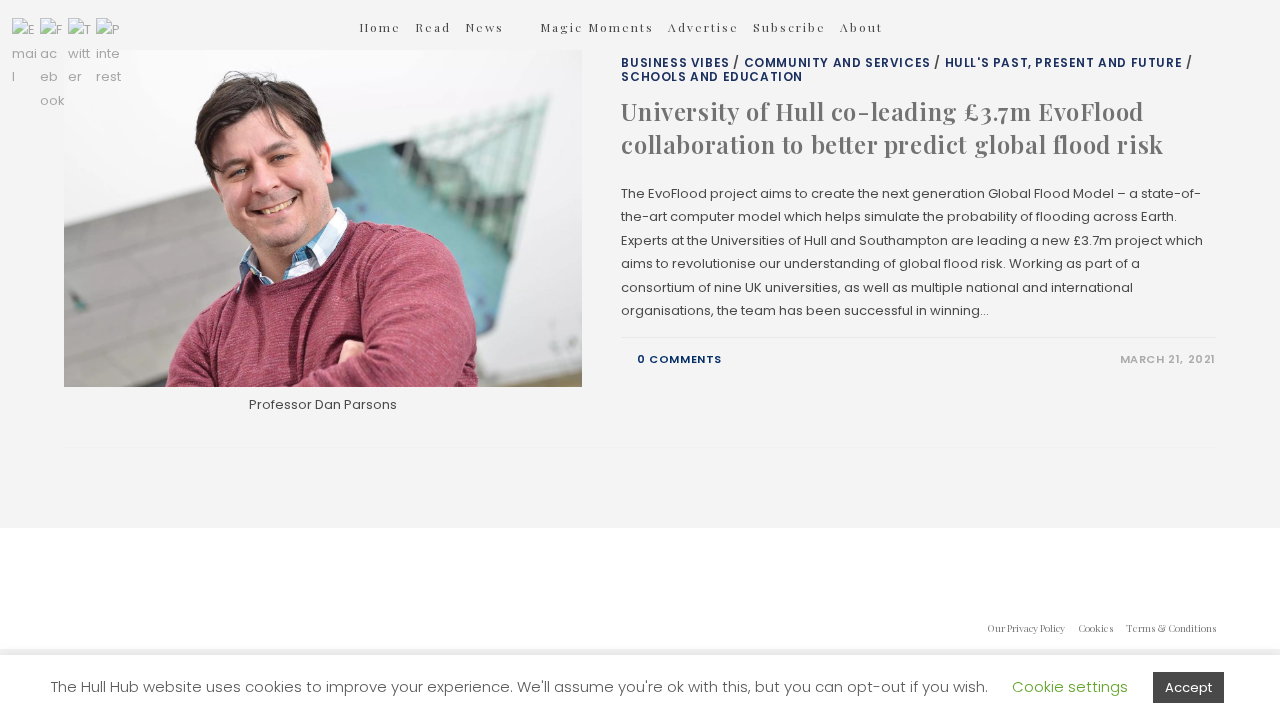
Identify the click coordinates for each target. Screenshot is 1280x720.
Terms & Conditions (1171, 628)
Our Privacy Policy (1026, 628)
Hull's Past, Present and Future (1064, 62)
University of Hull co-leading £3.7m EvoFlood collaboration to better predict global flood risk (892, 128)
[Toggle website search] (363, 81)
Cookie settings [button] (1070, 686)
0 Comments (679, 359)
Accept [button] (1188, 687)
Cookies (1095, 628)
